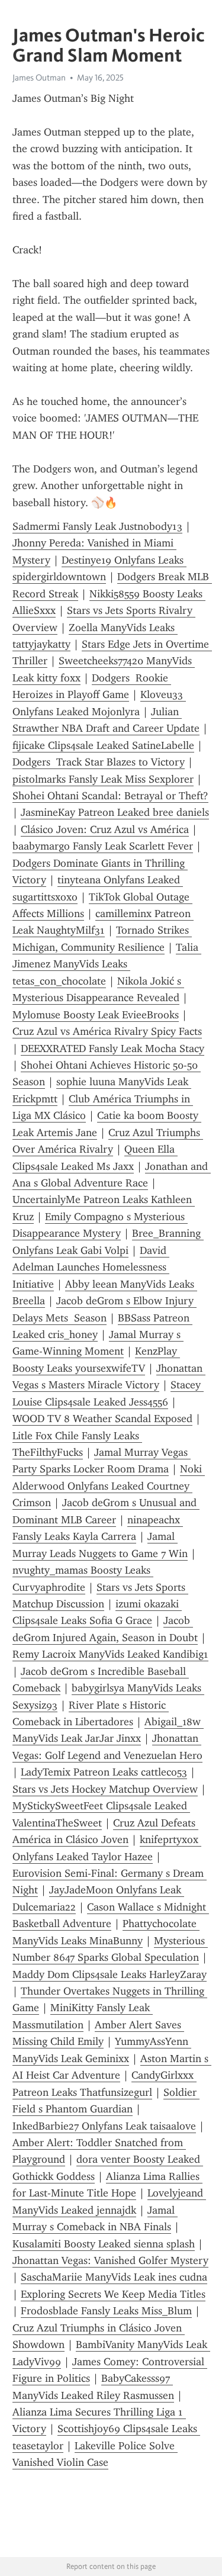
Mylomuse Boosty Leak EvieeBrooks (96, 1015)
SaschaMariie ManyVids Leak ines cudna (114, 2277)
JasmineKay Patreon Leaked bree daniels (115, 812)
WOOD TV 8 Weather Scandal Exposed (102, 1419)
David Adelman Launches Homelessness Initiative (91, 1267)
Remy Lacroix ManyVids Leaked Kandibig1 (110, 1654)
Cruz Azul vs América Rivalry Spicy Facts (107, 1031)
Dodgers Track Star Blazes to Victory (99, 762)
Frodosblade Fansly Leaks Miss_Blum (106, 2311)
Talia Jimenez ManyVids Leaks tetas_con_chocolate (107, 964)
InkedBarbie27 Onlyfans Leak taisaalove (104, 2126)
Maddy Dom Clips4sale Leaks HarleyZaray (110, 1974)
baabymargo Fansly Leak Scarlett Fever (103, 846)
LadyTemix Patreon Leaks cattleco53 (104, 1772)
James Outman (39, 78)
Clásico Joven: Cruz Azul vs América (105, 829)
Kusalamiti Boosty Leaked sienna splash (104, 2244)
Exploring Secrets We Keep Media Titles (113, 2294)
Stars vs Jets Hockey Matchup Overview (105, 1789)
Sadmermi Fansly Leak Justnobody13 (97, 526)
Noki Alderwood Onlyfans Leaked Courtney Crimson (109, 1486)
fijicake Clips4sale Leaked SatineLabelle (103, 745)
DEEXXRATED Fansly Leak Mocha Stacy (112, 1049)
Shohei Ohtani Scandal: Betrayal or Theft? (110, 796)
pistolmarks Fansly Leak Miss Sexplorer (103, 779)
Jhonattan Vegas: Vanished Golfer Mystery (110, 2260)
